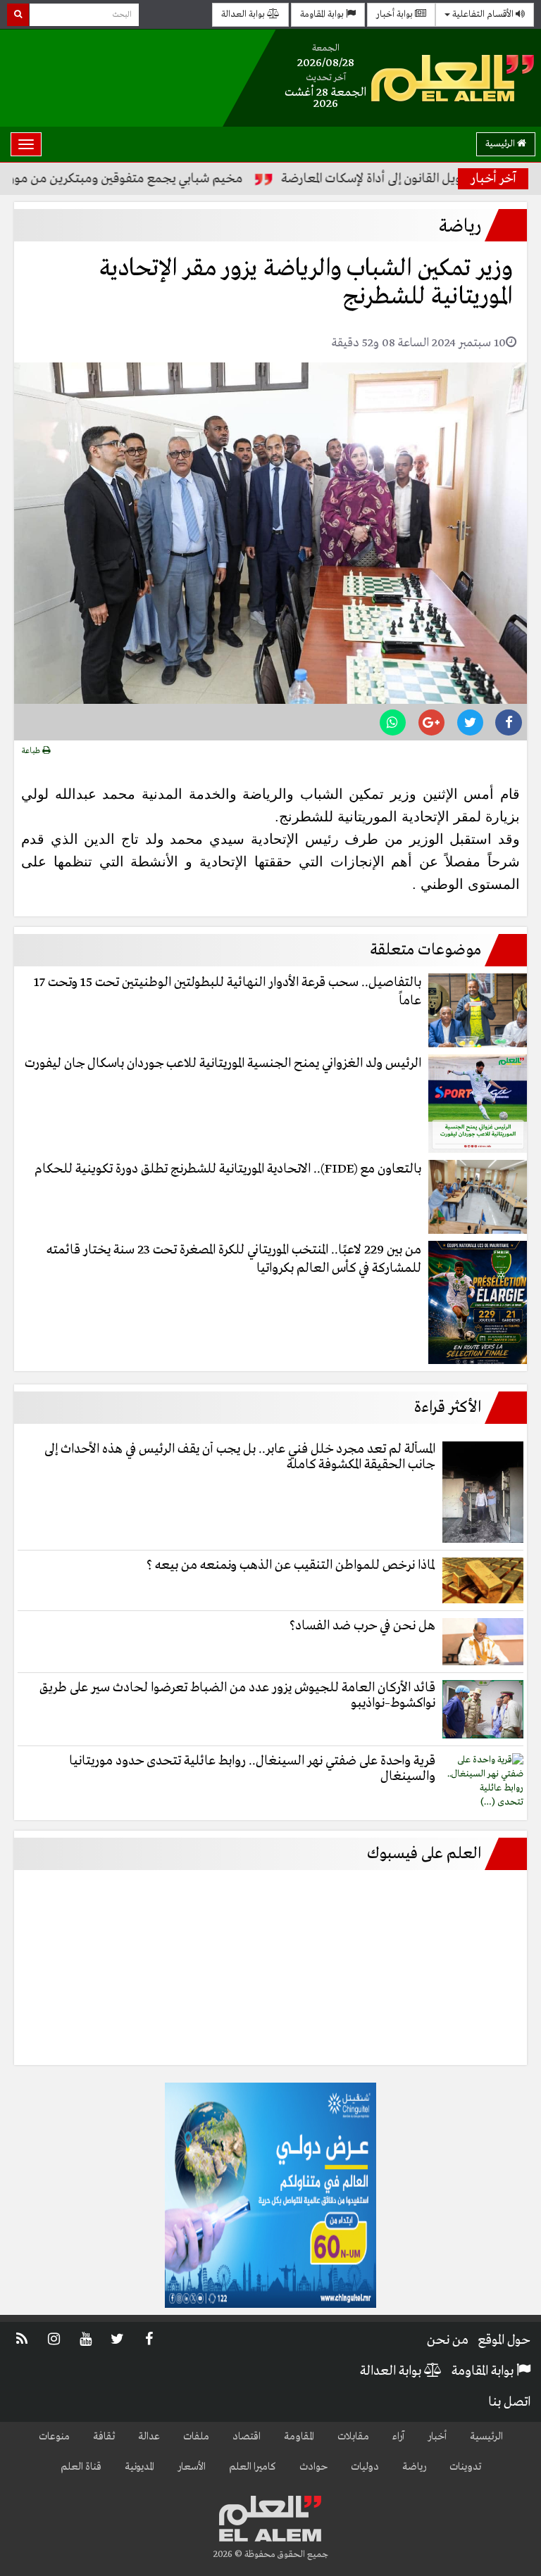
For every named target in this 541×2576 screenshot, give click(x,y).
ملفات (196, 2437)
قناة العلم (81, 2467)
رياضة (414, 2467)
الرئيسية (501, 144)
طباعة (32, 751)
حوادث (313, 2467)
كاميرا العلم (253, 2467)
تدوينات (465, 2467)
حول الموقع (504, 2340)
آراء (398, 2437)
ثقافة (104, 2437)
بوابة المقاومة (323, 14)
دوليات (365, 2467)
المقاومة (299, 2437)
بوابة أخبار (396, 14)
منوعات (54, 2437)
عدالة (149, 2437)
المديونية (139, 2467)
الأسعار (192, 2467)
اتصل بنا (509, 2402)
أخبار (437, 2437)
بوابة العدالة (244, 14)
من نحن (448, 2340)
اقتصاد (247, 2437)
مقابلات (353, 2437)
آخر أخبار (493, 179)
